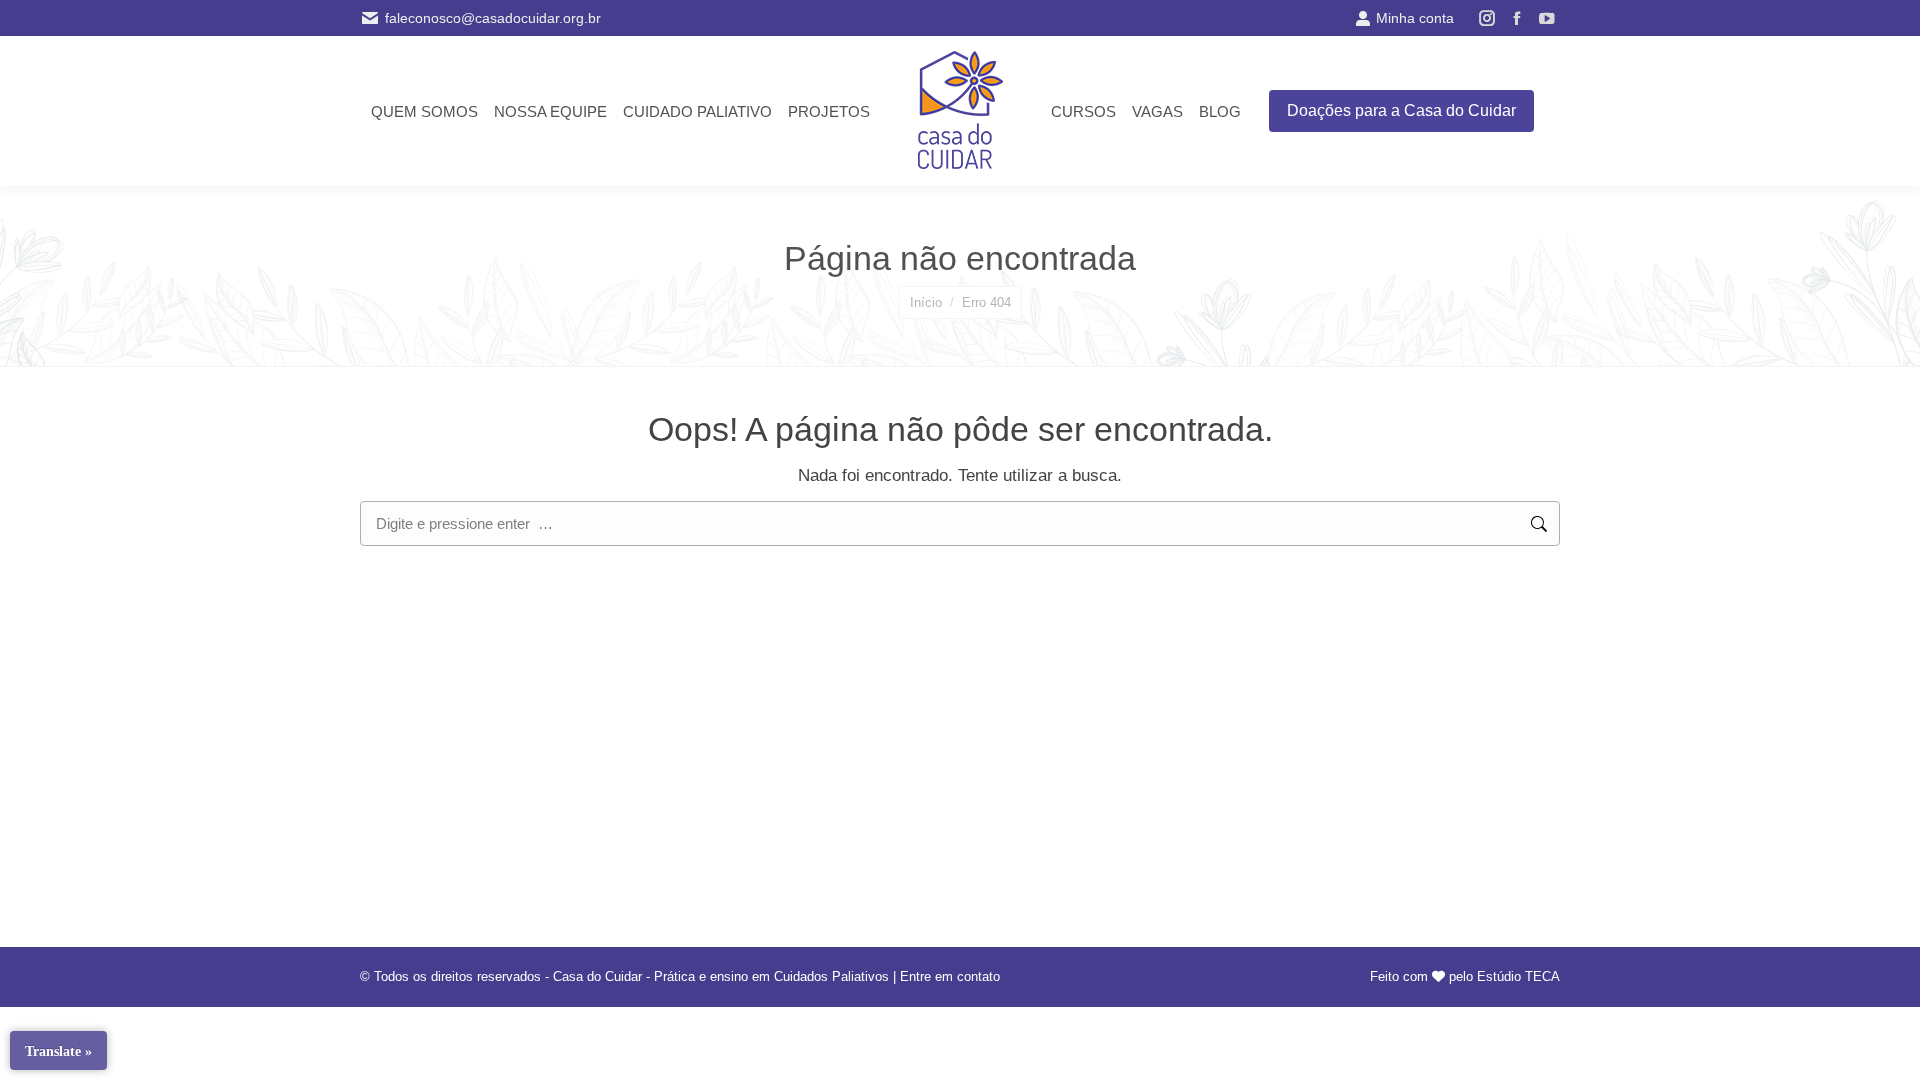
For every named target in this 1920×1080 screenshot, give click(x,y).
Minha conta (1415, 18)
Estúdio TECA (1518, 976)
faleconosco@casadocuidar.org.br (493, 18)
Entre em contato (950, 976)
